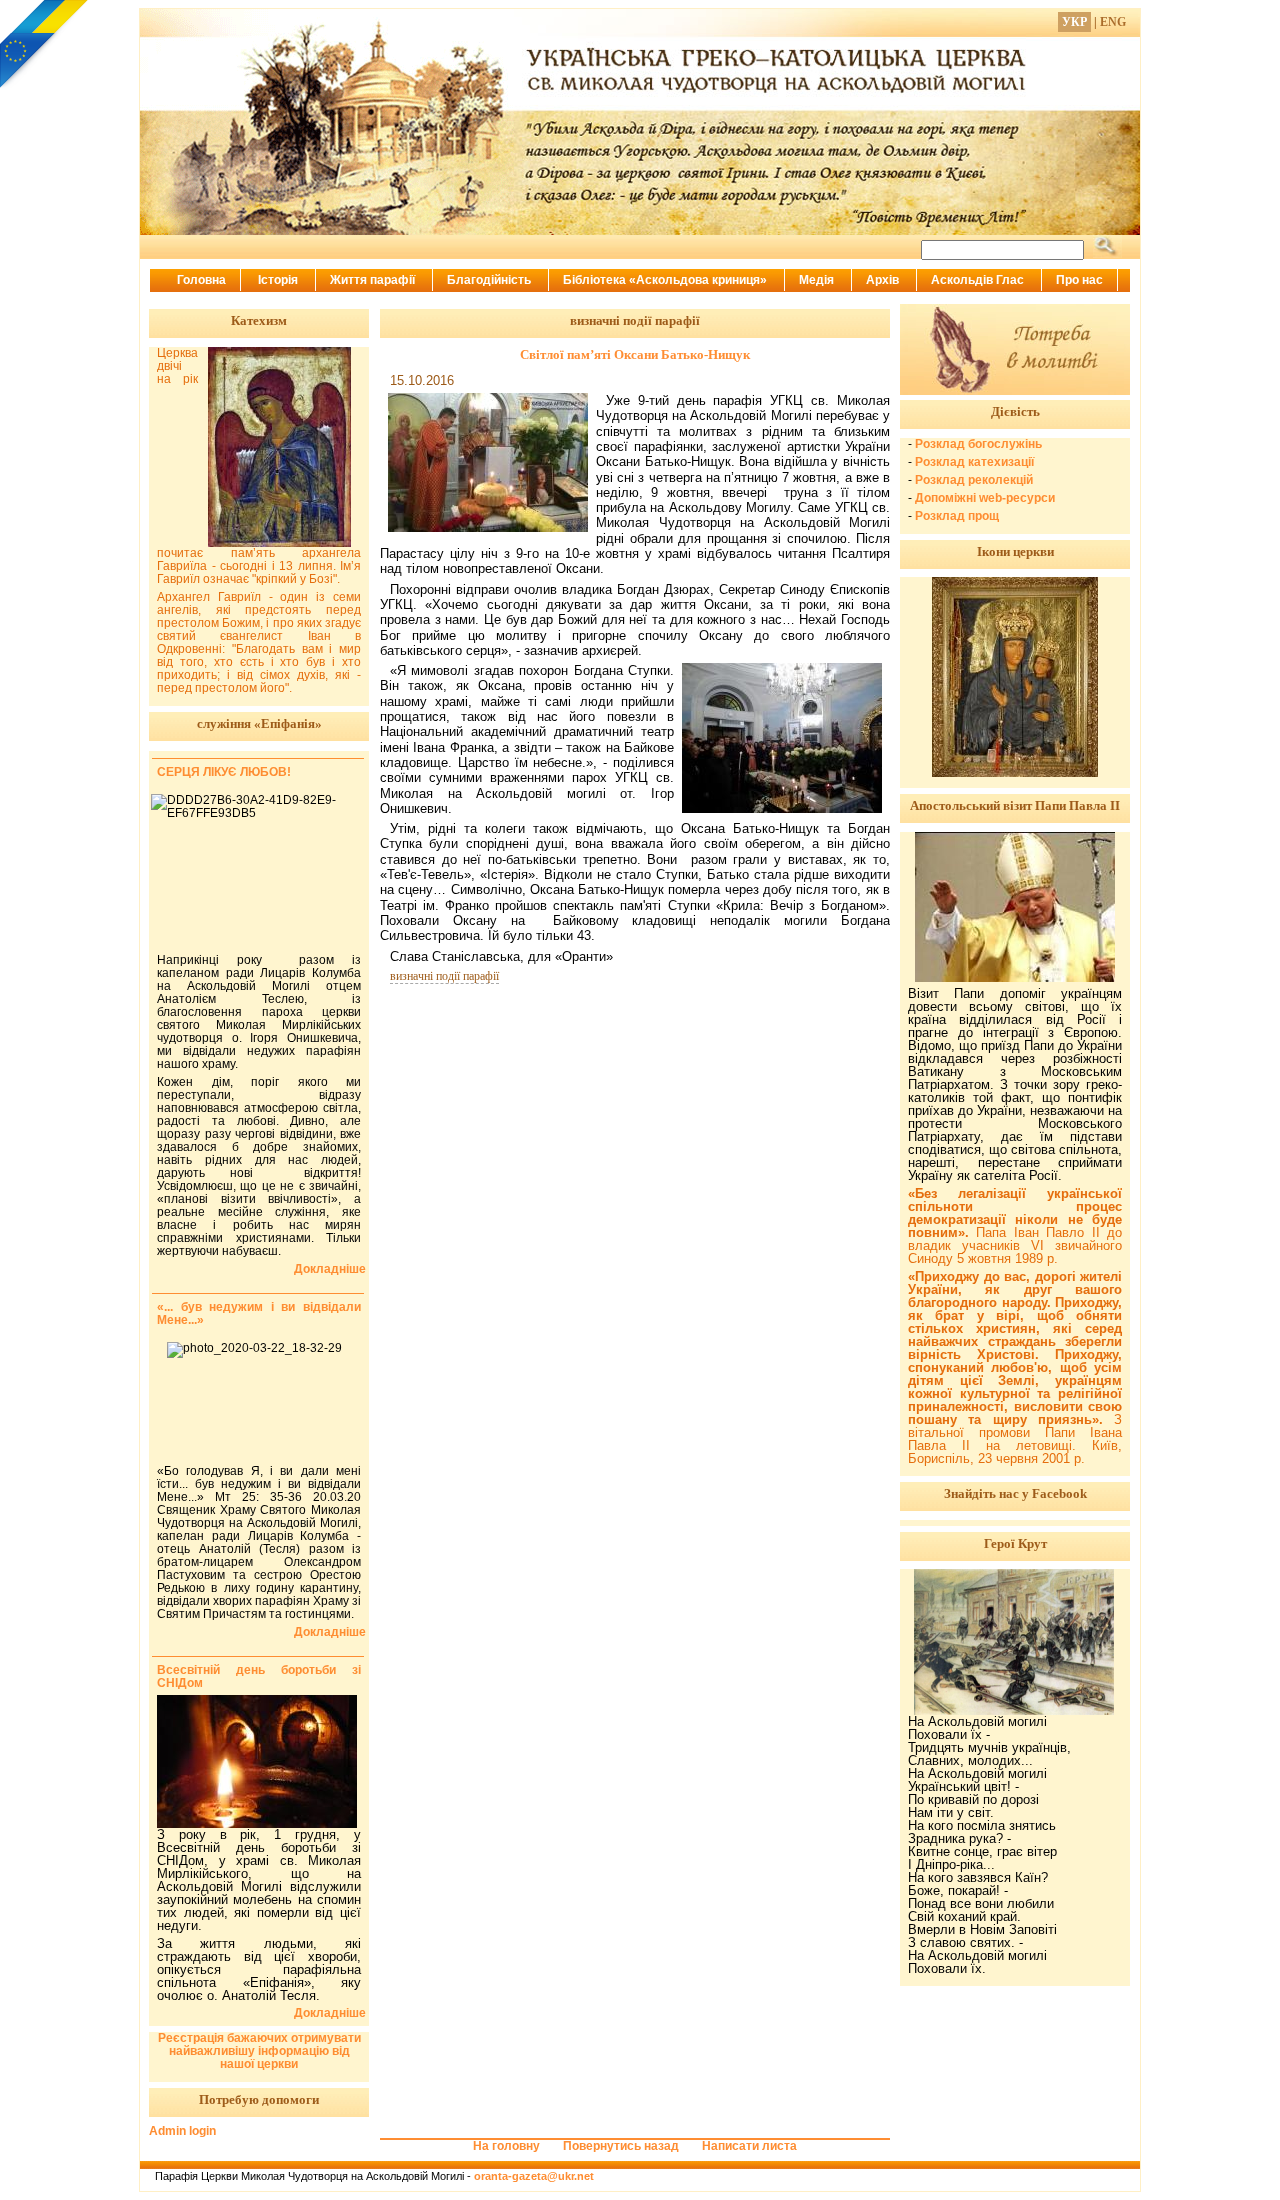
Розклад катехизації (974, 462)
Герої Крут (1015, 1543)
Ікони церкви (1015, 551)
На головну (506, 2146)
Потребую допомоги (259, 2099)
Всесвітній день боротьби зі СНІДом (259, 1676)
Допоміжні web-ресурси (985, 498)
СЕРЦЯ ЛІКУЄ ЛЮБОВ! (224, 772)
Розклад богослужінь (978, 444)
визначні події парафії (444, 976)
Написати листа (749, 2146)
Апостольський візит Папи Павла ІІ (1015, 805)
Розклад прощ (957, 516)
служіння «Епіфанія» (259, 723)
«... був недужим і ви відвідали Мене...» (259, 1313)
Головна (201, 280)
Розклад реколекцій (974, 480)
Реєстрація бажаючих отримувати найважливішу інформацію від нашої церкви (259, 2051)
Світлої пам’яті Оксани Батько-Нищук (635, 354)
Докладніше (330, 1269)
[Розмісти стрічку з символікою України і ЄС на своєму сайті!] (45, 45)
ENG (1113, 22)
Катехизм (259, 320)
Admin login (182, 2131)
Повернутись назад (621, 2146)
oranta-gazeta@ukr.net (534, 2176)
